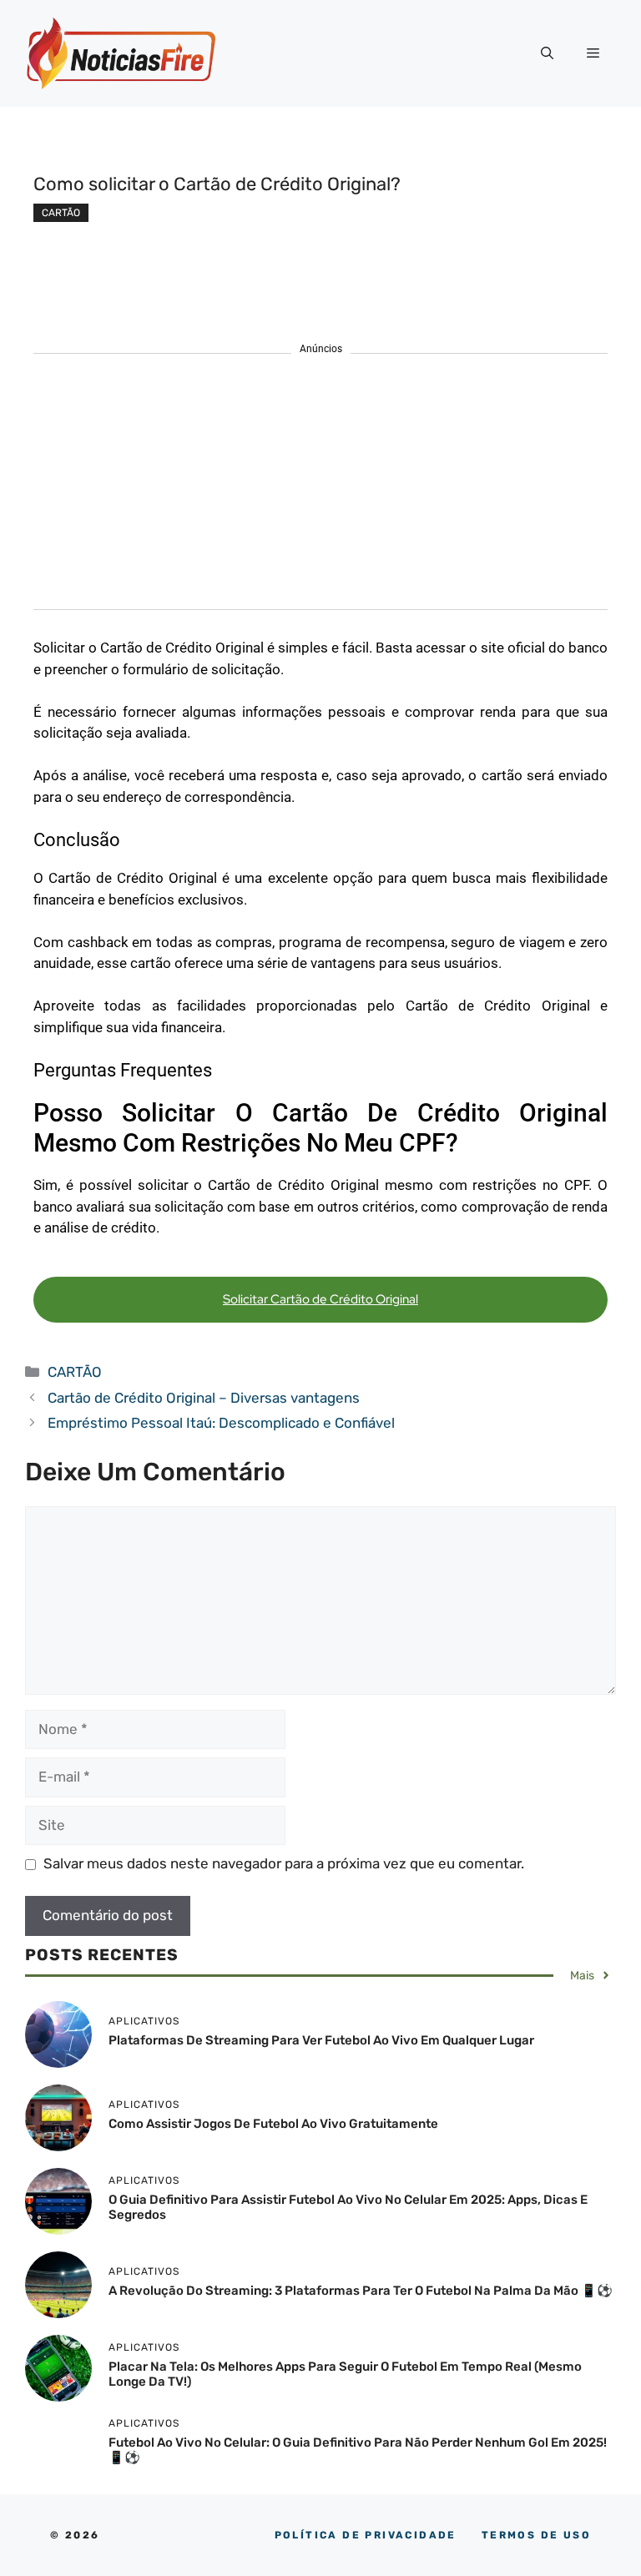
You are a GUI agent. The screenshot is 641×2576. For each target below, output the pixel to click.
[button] (547, 53)
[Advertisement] (320, 492)
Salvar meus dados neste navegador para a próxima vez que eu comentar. (284, 1863)
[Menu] (593, 53)
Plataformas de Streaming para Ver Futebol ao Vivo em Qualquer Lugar (321, 2040)
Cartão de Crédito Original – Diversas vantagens (204, 1398)
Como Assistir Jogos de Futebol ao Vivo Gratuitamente (273, 2124)
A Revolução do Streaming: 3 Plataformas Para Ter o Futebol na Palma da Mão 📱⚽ (361, 2291)
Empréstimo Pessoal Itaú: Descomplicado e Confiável (223, 1423)
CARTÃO (61, 213)
